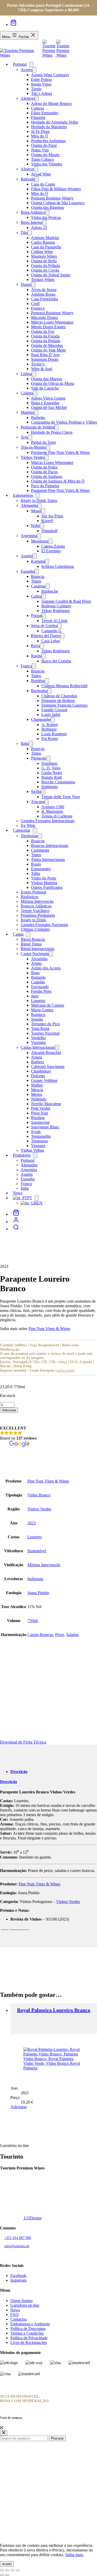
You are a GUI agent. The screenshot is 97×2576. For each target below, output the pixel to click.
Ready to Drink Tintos (39, 500)
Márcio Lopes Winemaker (52, 322)
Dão (24, 232)
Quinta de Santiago (47, 476)
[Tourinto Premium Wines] (21, 55)
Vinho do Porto (44, 878)
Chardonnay (41, 1071)
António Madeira (45, 238)
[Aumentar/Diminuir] (2, 2570)
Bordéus (38, 681)
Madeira (27, 412)
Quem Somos (21, 2301)
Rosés (36, 864)
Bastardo (38, 977)
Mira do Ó (40, 136)
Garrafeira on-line (25, 2305)
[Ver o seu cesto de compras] (13, 24)
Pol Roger (50, 739)
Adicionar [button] (18, 2107)
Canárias (38, 586)
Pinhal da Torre (44, 442)
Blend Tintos (31, 944)
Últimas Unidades (35, 929)
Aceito (7, 2564)
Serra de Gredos (44, 626)
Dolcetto (38, 1076)
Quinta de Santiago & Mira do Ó (58, 481)
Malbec (37, 1085)
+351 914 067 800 (18, 2238)
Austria (27, 556)
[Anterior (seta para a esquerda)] (2, 2575)
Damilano (49, 763)
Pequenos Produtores (38, 915)
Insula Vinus (41, 84)
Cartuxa (38, 108)
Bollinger (49, 729)
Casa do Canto (43, 184)
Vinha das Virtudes (47, 164)
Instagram (18, 2280)
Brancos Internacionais (50, 846)
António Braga (43, 294)
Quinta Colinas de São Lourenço (58, 203)
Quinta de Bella (44, 261)
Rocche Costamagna (58, 782)
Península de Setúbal (38, 427)
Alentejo (28, 98)
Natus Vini (40, 150)
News (15, 2310)
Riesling (38, 1118)
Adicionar (9, 1410)
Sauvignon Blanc (45, 1127)
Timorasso (39, 1141)
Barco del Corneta (56, 661)
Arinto (36, 963)
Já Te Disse (40, 131)
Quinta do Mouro (45, 155)
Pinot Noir (40, 1113)
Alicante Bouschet (46, 1053)
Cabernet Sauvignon (48, 1067)
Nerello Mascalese (46, 1104)
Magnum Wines (44, 256)
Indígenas (35, 1579)
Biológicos (29, 897)
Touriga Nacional (45, 1033)
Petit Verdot (41, 1108)
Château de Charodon (59, 696)
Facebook (18, 2276)
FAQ (14, 2315)
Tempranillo (41, 1136)
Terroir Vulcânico (35, 911)
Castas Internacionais (38, 1047)
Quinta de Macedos (47, 345)
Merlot (36, 1094)
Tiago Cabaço (42, 159)
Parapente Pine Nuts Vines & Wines (60, 452)
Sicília (36, 792)
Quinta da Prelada (46, 341)
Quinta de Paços (44, 472)
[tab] (19, 1772)
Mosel (36, 511)
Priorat (36, 616)
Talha (36, 873)
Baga (35, 973)
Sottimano (50, 787)
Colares (27, 393)
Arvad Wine (41, 174)
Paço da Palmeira (45, 486)
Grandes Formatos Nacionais (44, 925)
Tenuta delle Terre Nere (61, 797)
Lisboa (26, 374)
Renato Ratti (52, 777)
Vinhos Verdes (33, 457)
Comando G (51, 631)
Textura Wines (43, 280)
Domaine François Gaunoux (65, 705)
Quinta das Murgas (47, 379)
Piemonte (39, 758)
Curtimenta (40, 850)
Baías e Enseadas (45, 403)
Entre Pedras (41, 79)
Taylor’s (38, 364)
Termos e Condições (27, 2333)
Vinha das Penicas (46, 217)
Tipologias (29, 836)
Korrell (47, 521)
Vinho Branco (39, 1495)
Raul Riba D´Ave (45, 355)
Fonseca (38, 308)
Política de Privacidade (29, 2338)
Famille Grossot (54, 710)
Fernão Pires (41, 991)
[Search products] (16, 1229)
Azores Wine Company (50, 75)
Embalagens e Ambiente (30, 2324)
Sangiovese (40, 1122)
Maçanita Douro (44, 318)
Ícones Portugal (33, 892)
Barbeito (38, 418)
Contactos (18, 2319)
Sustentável (37, 1551)
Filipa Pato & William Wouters (56, 189)
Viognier (38, 1146)
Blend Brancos (33, 939)
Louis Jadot (51, 714)
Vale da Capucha (45, 388)
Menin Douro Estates (48, 327)
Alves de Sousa (44, 290)
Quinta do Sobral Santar (51, 275)
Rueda (36, 656)
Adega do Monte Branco (51, 104)
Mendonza (40, 541)
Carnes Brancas (40, 1635)
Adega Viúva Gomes (48, 398)
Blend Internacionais (38, 949)
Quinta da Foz (43, 331)
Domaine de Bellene (58, 701)
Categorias (22, 830)
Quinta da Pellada (46, 266)
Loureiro (38, 1001)
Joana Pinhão (38, 1593)
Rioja (35, 646)
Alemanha (29, 505)
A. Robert (50, 725)
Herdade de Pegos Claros (52, 432)
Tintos (36, 581)
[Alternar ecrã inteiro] (7, 2570)
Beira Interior (32, 222)
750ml (33, 1621)
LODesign (32, 2218)
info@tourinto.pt (17, 2246)
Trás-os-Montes (33, 447)
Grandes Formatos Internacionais (48, 821)
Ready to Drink (33, 920)
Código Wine (42, 252)
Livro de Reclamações (29, 2342)
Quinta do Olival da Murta (53, 383)
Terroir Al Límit (54, 621)
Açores (27, 70)
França (26, 666)
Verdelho (38, 1038)
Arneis (36, 1057)
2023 (32, 1523)
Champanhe (41, 719)
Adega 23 (39, 228)
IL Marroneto (52, 811)
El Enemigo (51, 551)
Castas (18, 934)
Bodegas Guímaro (56, 606)
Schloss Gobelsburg (58, 566)
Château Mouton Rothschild (64, 686)
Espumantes (41, 869)
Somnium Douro (45, 359)
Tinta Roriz (40, 1029)
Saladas (72, 1635)
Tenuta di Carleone (57, 816)
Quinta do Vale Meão (48, 350)
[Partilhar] (12, 2570)
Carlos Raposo (43, 242)
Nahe (35, 526)
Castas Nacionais (35, 954)
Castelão (38, 982)
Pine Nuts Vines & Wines (49, 1329)
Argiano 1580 (53, 807)
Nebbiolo (39, 1099)
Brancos (38, 576)
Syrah (36, 1132)
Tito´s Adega (42, 93)
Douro (26, 284)
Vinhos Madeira (44, 883)
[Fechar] (2, 2428)
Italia (25, 743)
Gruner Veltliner (44, 1080)
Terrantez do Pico (45, 1024)
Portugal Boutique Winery (52, 198)
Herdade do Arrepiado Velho (55, 122)
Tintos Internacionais (48, 859)
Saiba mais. (74, 2555)
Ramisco (38, 1015)
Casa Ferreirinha (44, 299)
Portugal (20, 64)
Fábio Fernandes (45, 113)
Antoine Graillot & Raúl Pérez (66, 601)
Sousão (37, 1019)
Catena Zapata (53, 546)
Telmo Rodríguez (56, 611)
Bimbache (50, 591)
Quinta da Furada (45, 336)
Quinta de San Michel (49, 407)
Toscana (38, 802)
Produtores (22, 1155)
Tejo (24, 437)
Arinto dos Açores (46, 968)
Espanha (28, 571)
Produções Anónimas (48, 141)
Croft (35, 304)
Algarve (27, 169)
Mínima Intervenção (37, 901)
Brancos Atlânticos (36, 906)
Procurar (57, 2438)
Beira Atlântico (33, 212)
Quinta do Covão (45, 270)
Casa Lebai (51, 641)
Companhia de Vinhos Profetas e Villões (64, 422)
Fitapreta (38, 117)
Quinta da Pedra (44, 467)
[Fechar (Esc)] (18, 2570)
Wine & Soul (42, 369)
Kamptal (38, 561)
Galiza (36, 596)
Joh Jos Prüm (52, 516)
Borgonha (39, 691)
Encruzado (40, 987)
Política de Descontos (28, 2329)
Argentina (29, 536)
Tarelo (36, 89)
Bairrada (28, 179)
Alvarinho (39, 959)
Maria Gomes (42, 1010)
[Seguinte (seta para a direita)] (7, 2575)
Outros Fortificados (47, 887)
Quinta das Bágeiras (47, 207)
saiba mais (65, 1370)
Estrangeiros (23, 495)
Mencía (37, 1090)
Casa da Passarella (46, 247)
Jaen (35, 996)
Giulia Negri (52, 773)
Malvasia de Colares (48, 1005)
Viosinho (38, 1042)
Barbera (38, 1062)
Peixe (60, 1635)
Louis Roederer (54, 734)
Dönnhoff (49, 531)
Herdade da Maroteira (49, 127)
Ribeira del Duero (46, 636)
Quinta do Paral (44, 145)
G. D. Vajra (51, 768)
